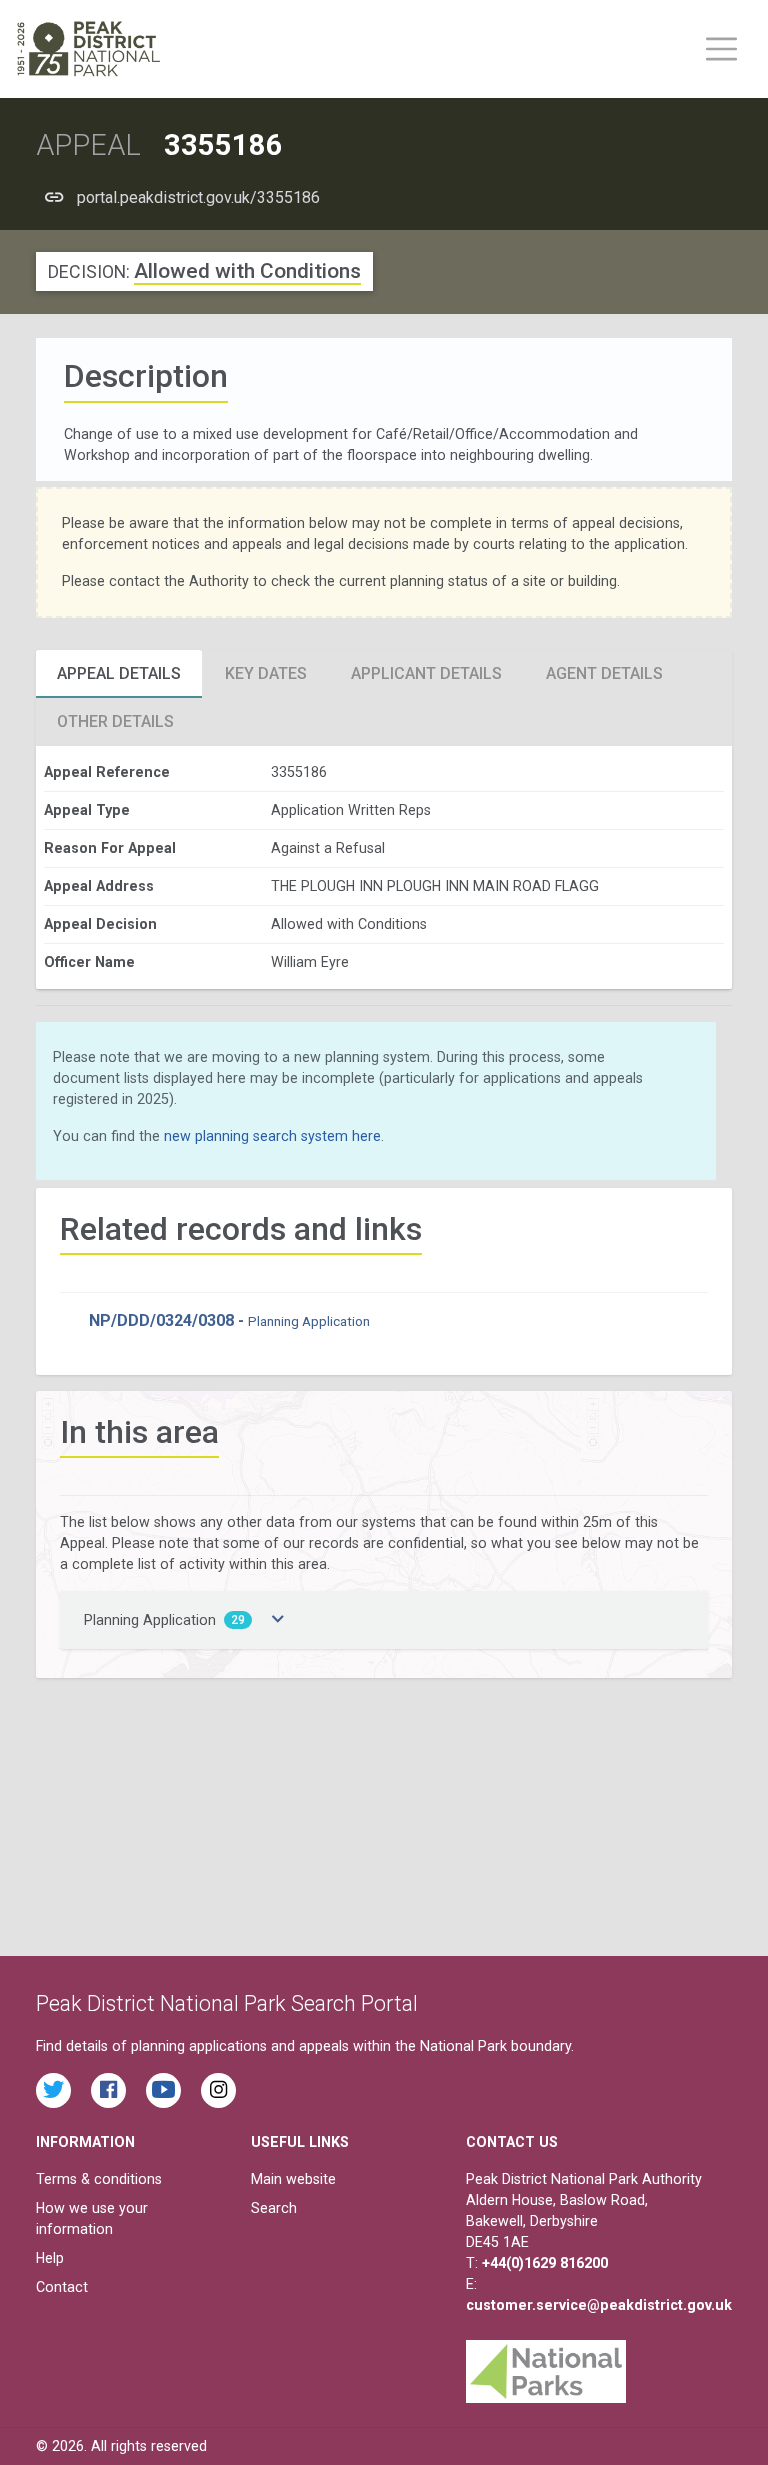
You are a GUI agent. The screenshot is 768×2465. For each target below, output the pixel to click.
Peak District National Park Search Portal (227, 2003)
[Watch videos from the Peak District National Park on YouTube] (163, 2090)
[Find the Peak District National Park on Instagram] (218, 2090)
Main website (293, 2179)
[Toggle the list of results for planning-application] (278, 1620)
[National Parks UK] (546, 2366)
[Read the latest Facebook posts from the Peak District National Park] (108, 2090)
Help (50, 2258)
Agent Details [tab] (604, 673)
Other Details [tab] (115, 721)
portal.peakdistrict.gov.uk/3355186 (198, 197)
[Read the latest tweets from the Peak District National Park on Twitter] (53, 2090)
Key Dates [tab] (266, 673)
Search (274, 2208)
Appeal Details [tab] (119, 673)
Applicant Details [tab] (426, 673)
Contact (62, 2287)
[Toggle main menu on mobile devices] (721, 49)
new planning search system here (272, 1136)
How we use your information (92, 2218)
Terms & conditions (99, 2179)
